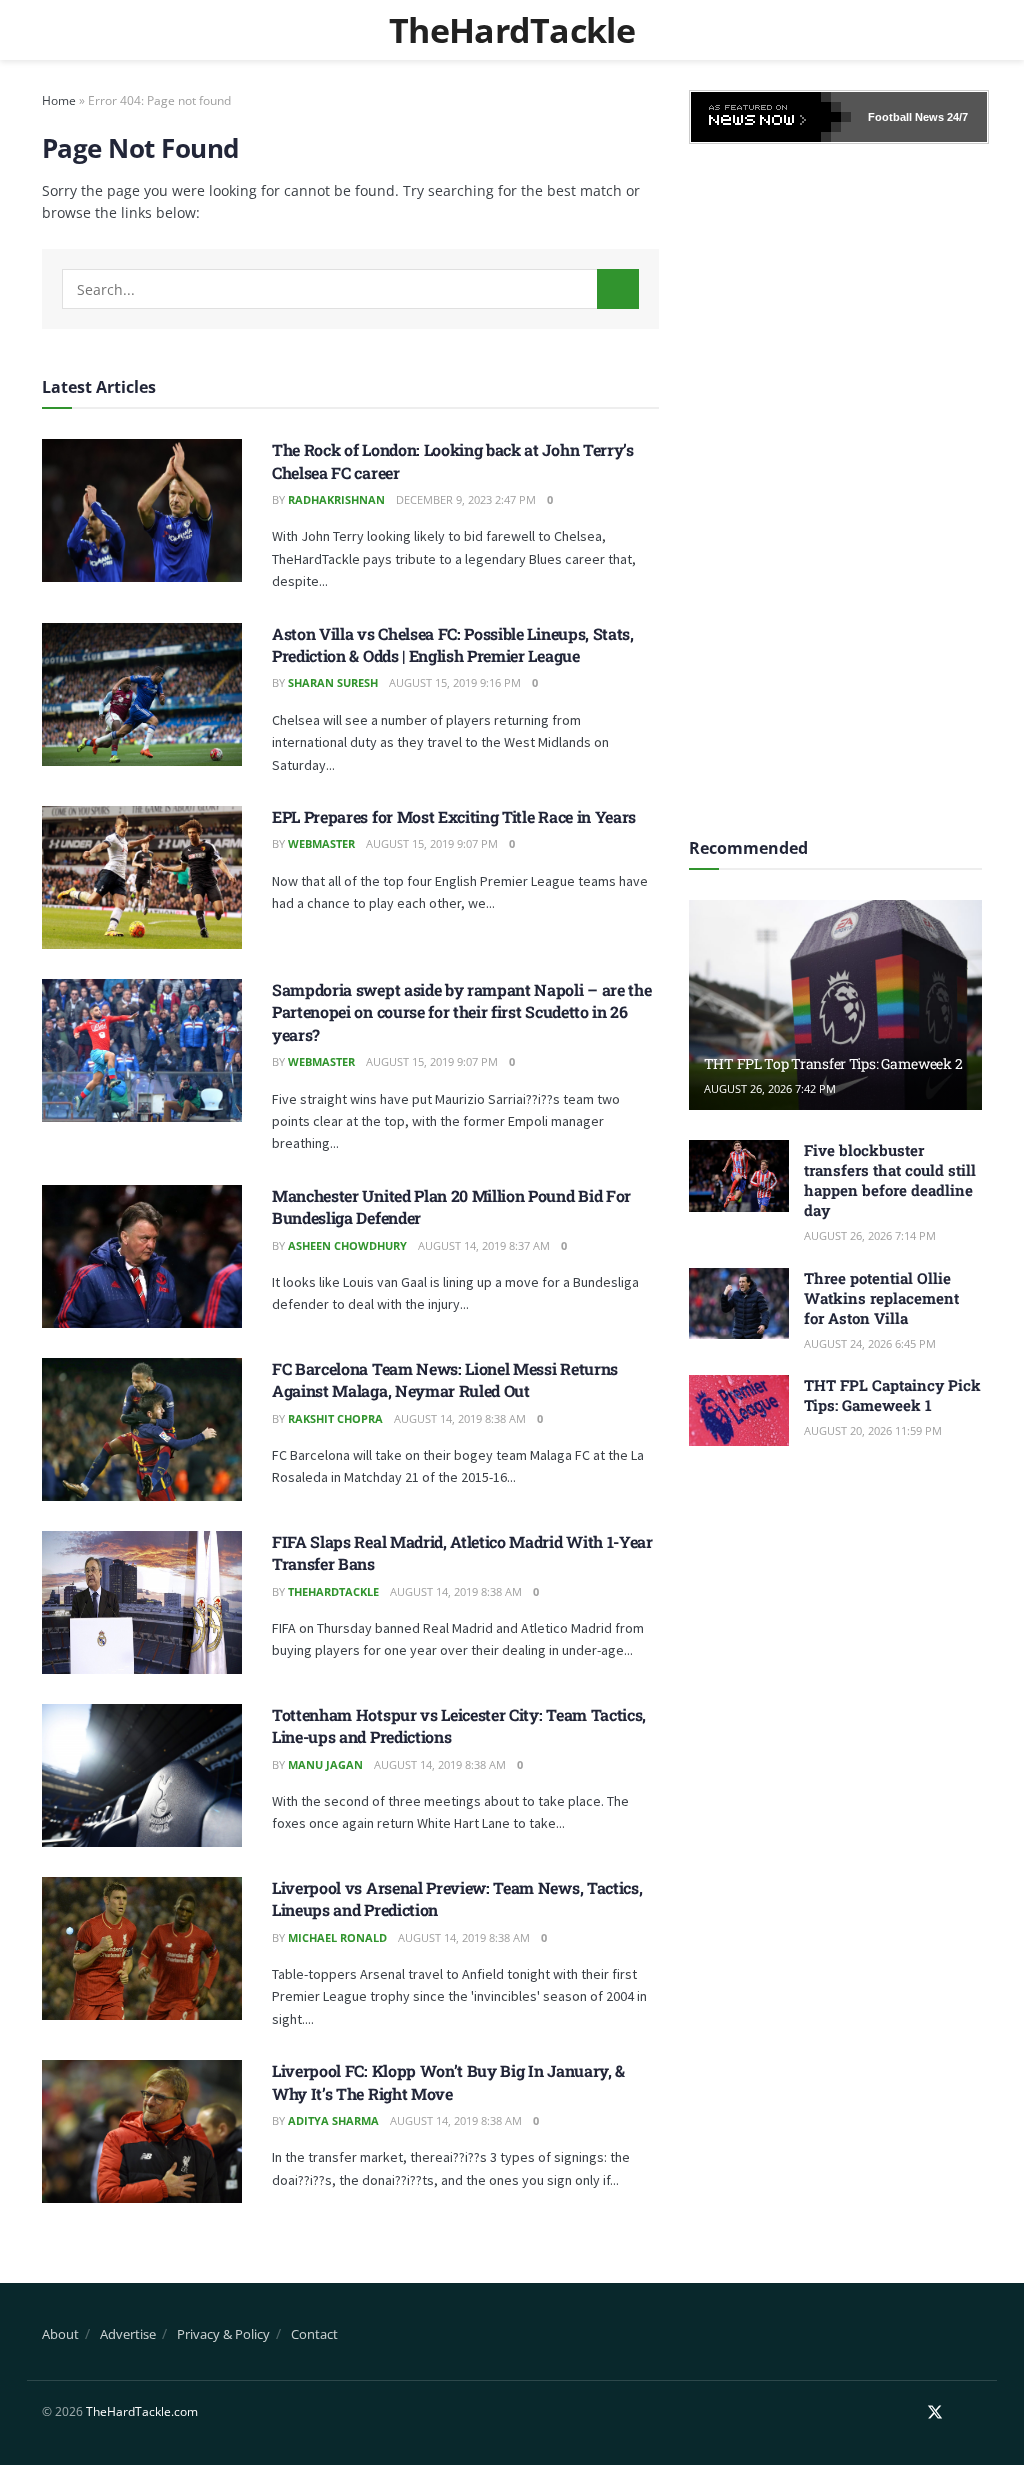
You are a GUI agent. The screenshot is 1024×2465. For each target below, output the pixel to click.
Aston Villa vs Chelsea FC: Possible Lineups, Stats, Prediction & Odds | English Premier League (453, 644)
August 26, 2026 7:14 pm (870, 1235)
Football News (906, 117)
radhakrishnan (336, 499)
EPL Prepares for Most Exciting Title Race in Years (454, 816)
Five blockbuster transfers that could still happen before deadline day (890, 1180)
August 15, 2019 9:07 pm (432, 843)
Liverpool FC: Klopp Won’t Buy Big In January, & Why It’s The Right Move (448, 2081)
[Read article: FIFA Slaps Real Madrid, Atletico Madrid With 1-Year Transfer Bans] (142, 1602)
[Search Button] (618, 289)
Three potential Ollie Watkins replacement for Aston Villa (881, 1298)
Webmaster (321, 843)
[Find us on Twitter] (935, 2412)
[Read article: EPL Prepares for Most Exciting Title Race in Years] (142, 877)
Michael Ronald (337, 1937)
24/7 (956, 117)
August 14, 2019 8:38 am (460, 1418)
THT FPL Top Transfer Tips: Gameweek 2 (833, 1063)
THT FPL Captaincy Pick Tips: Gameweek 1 (892, 1395)
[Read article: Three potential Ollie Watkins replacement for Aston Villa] (739, 1304)
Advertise (128, 2334)
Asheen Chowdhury (347, 1245)
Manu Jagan (325, 1764)
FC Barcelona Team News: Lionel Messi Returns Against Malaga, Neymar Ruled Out (445, 1379)
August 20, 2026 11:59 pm (873, 1430)
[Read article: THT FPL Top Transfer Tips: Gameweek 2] (835, 1005)
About (60, 2334)
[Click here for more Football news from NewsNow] (771, 117)
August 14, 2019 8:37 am (484, 1245)
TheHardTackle (512, 30)
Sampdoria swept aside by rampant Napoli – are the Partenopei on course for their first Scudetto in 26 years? (461, 1012)
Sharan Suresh (333, 682)
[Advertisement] (839, 484)
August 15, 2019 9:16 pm (455, 682)
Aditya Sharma (333, 2120)
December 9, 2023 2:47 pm (466, 499)
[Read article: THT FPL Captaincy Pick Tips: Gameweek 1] (739, 1411)
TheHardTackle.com (142, 2411)
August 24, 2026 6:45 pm (870, 1343)
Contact (314, 2334)
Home (59, 100)
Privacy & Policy (223, 2334)
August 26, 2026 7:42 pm (770, 1088)
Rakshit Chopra (335, 1418)
